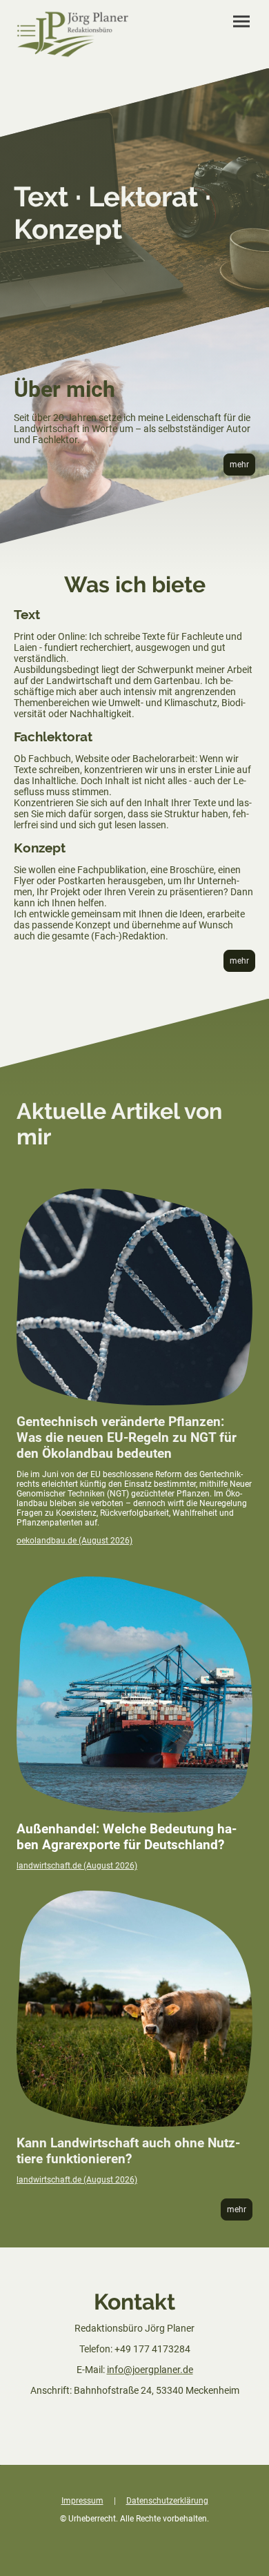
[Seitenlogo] (73, 34)
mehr (239, 465)
